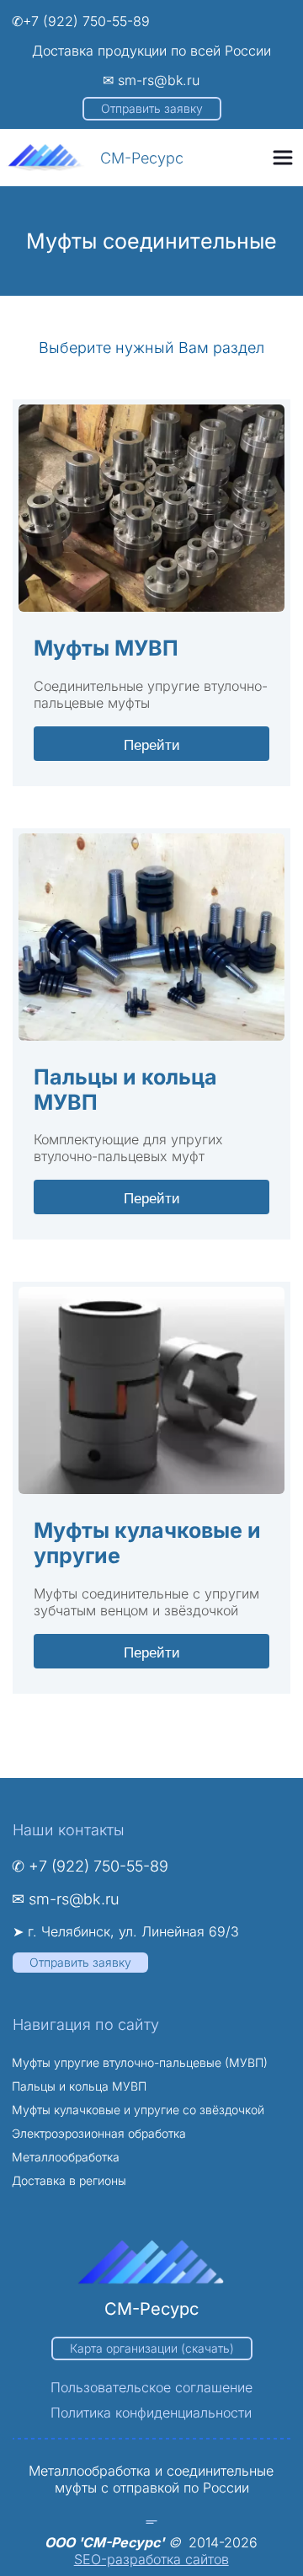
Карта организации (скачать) (152, 2348)
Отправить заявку (152, 108)
